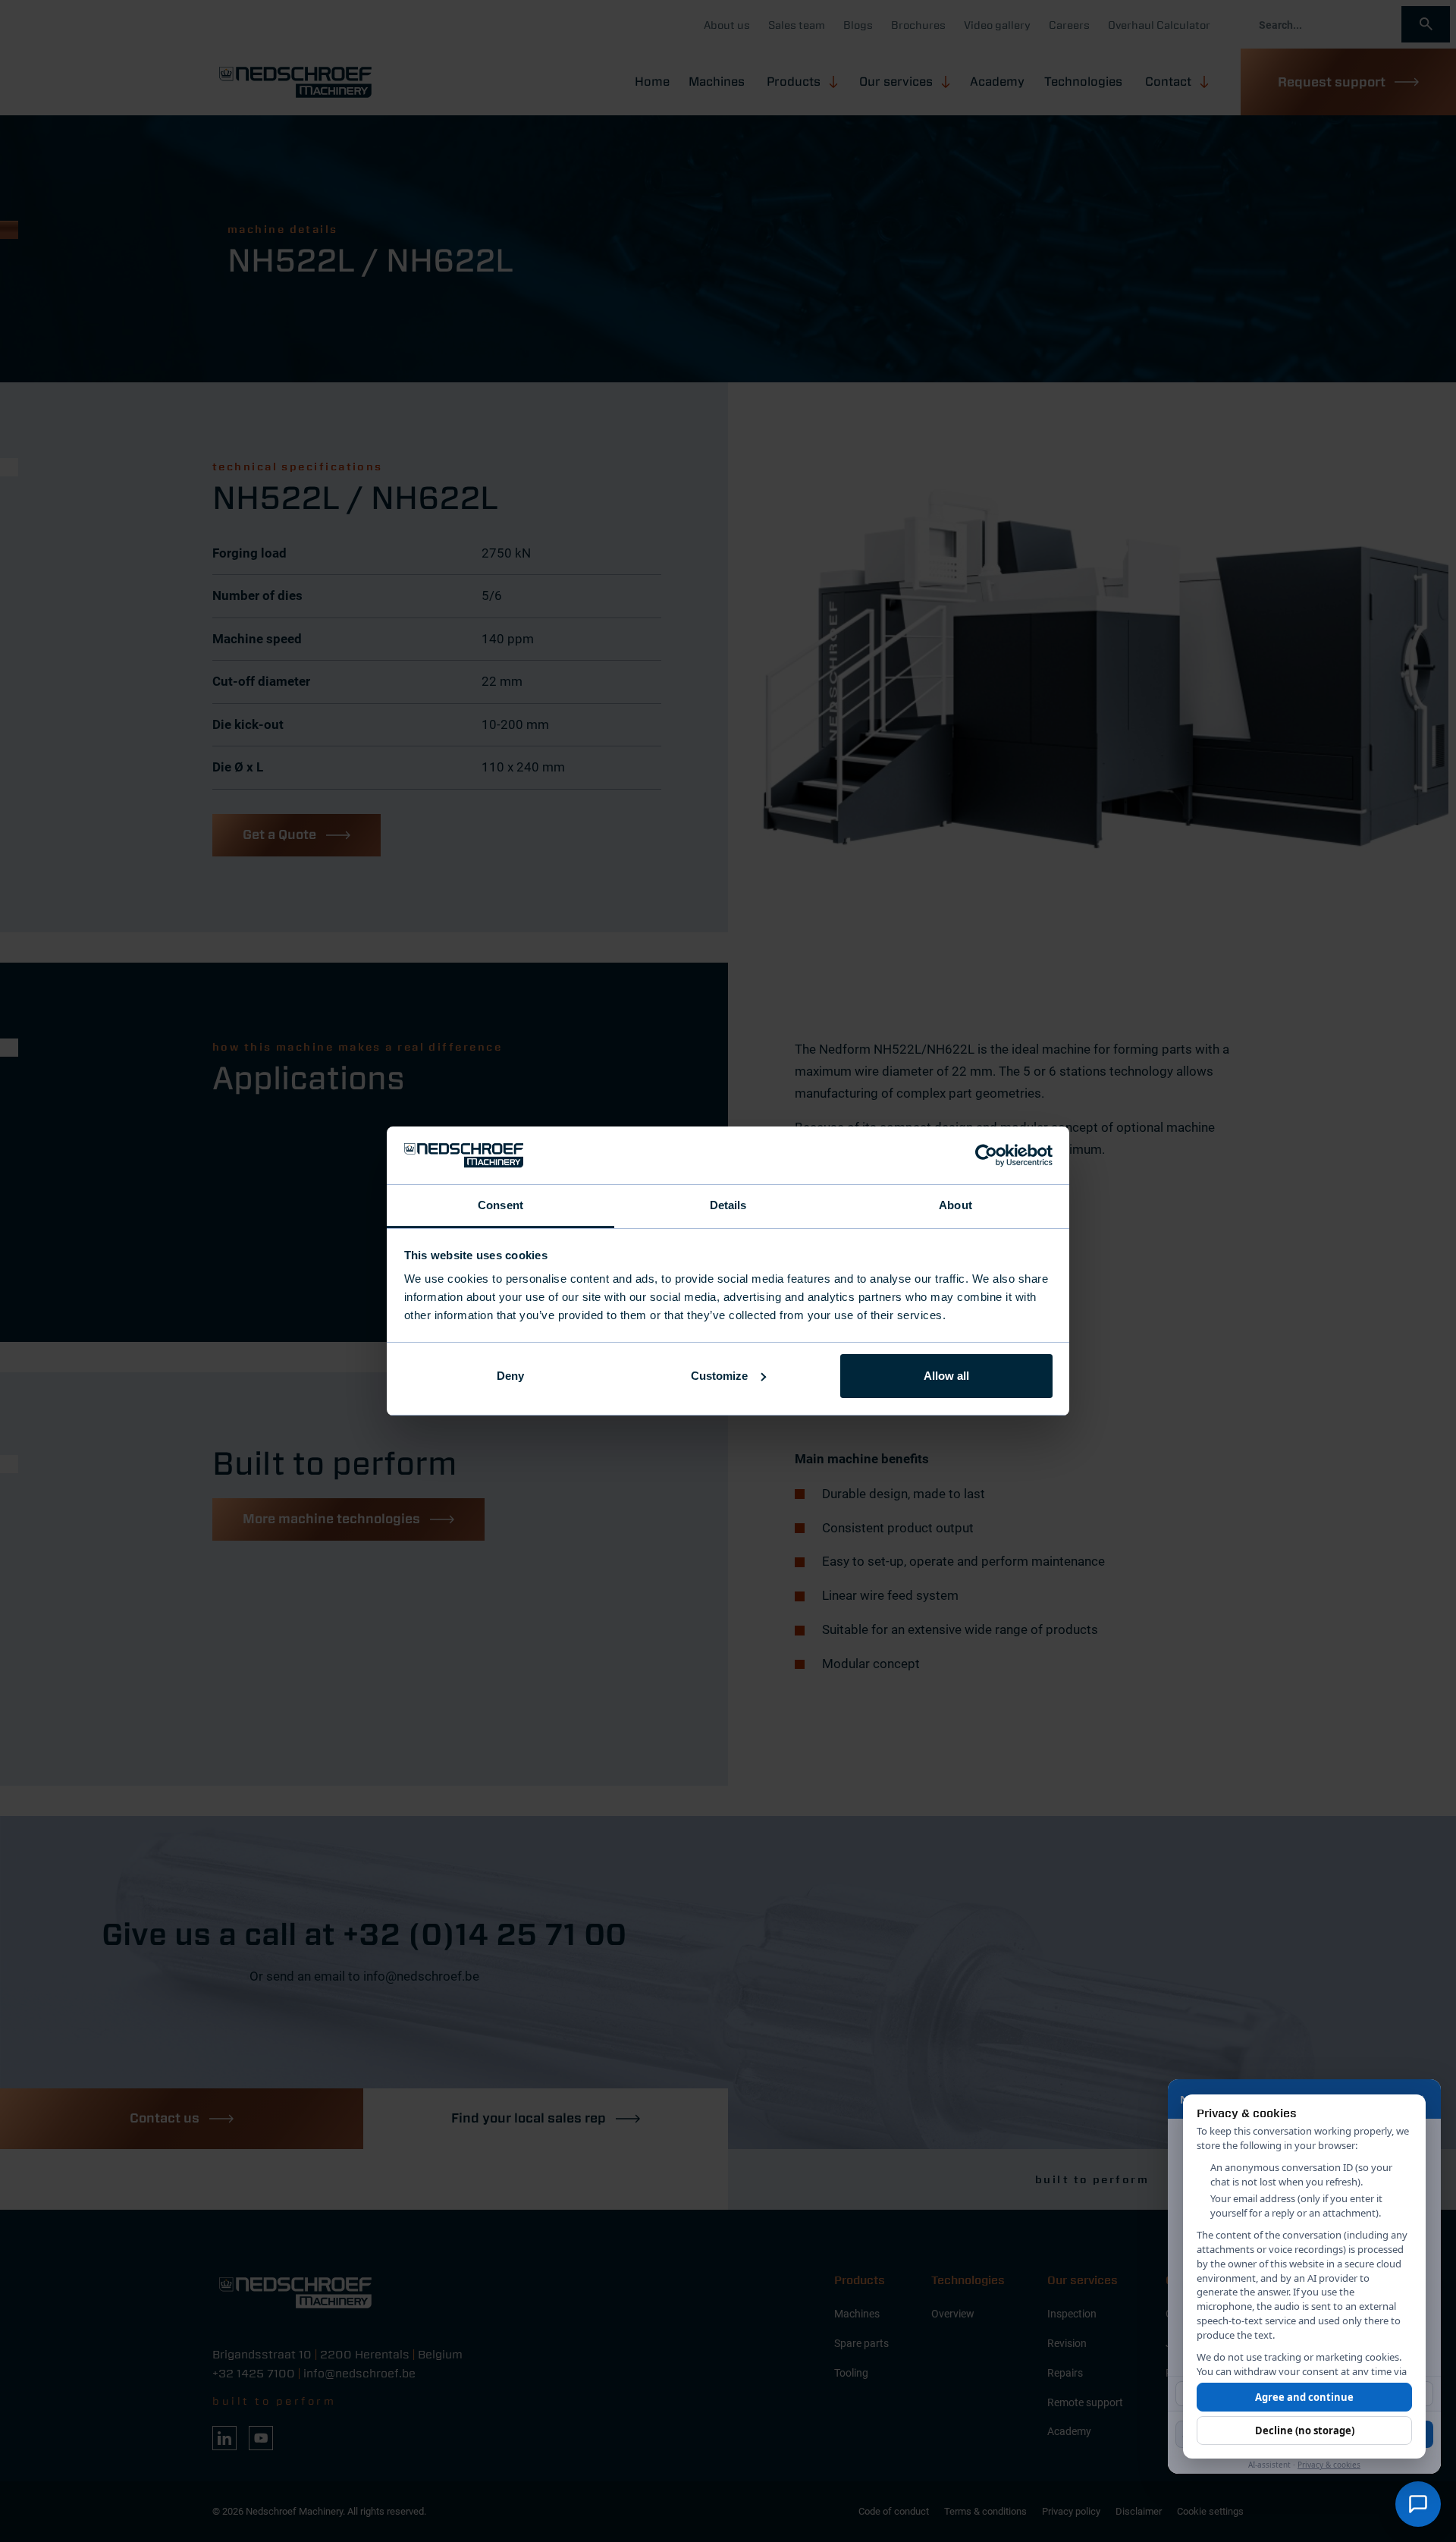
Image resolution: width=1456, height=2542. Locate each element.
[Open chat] (1418, 2504)
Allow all (946, 1376)
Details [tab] (728, 1205)
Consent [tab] (500, 1205)
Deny (510, 1376)
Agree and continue (1304, 2397)
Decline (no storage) (1305, 2430)
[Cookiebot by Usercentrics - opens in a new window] (986, 1155)
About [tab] (955, 1205)
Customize (719, 1376)
